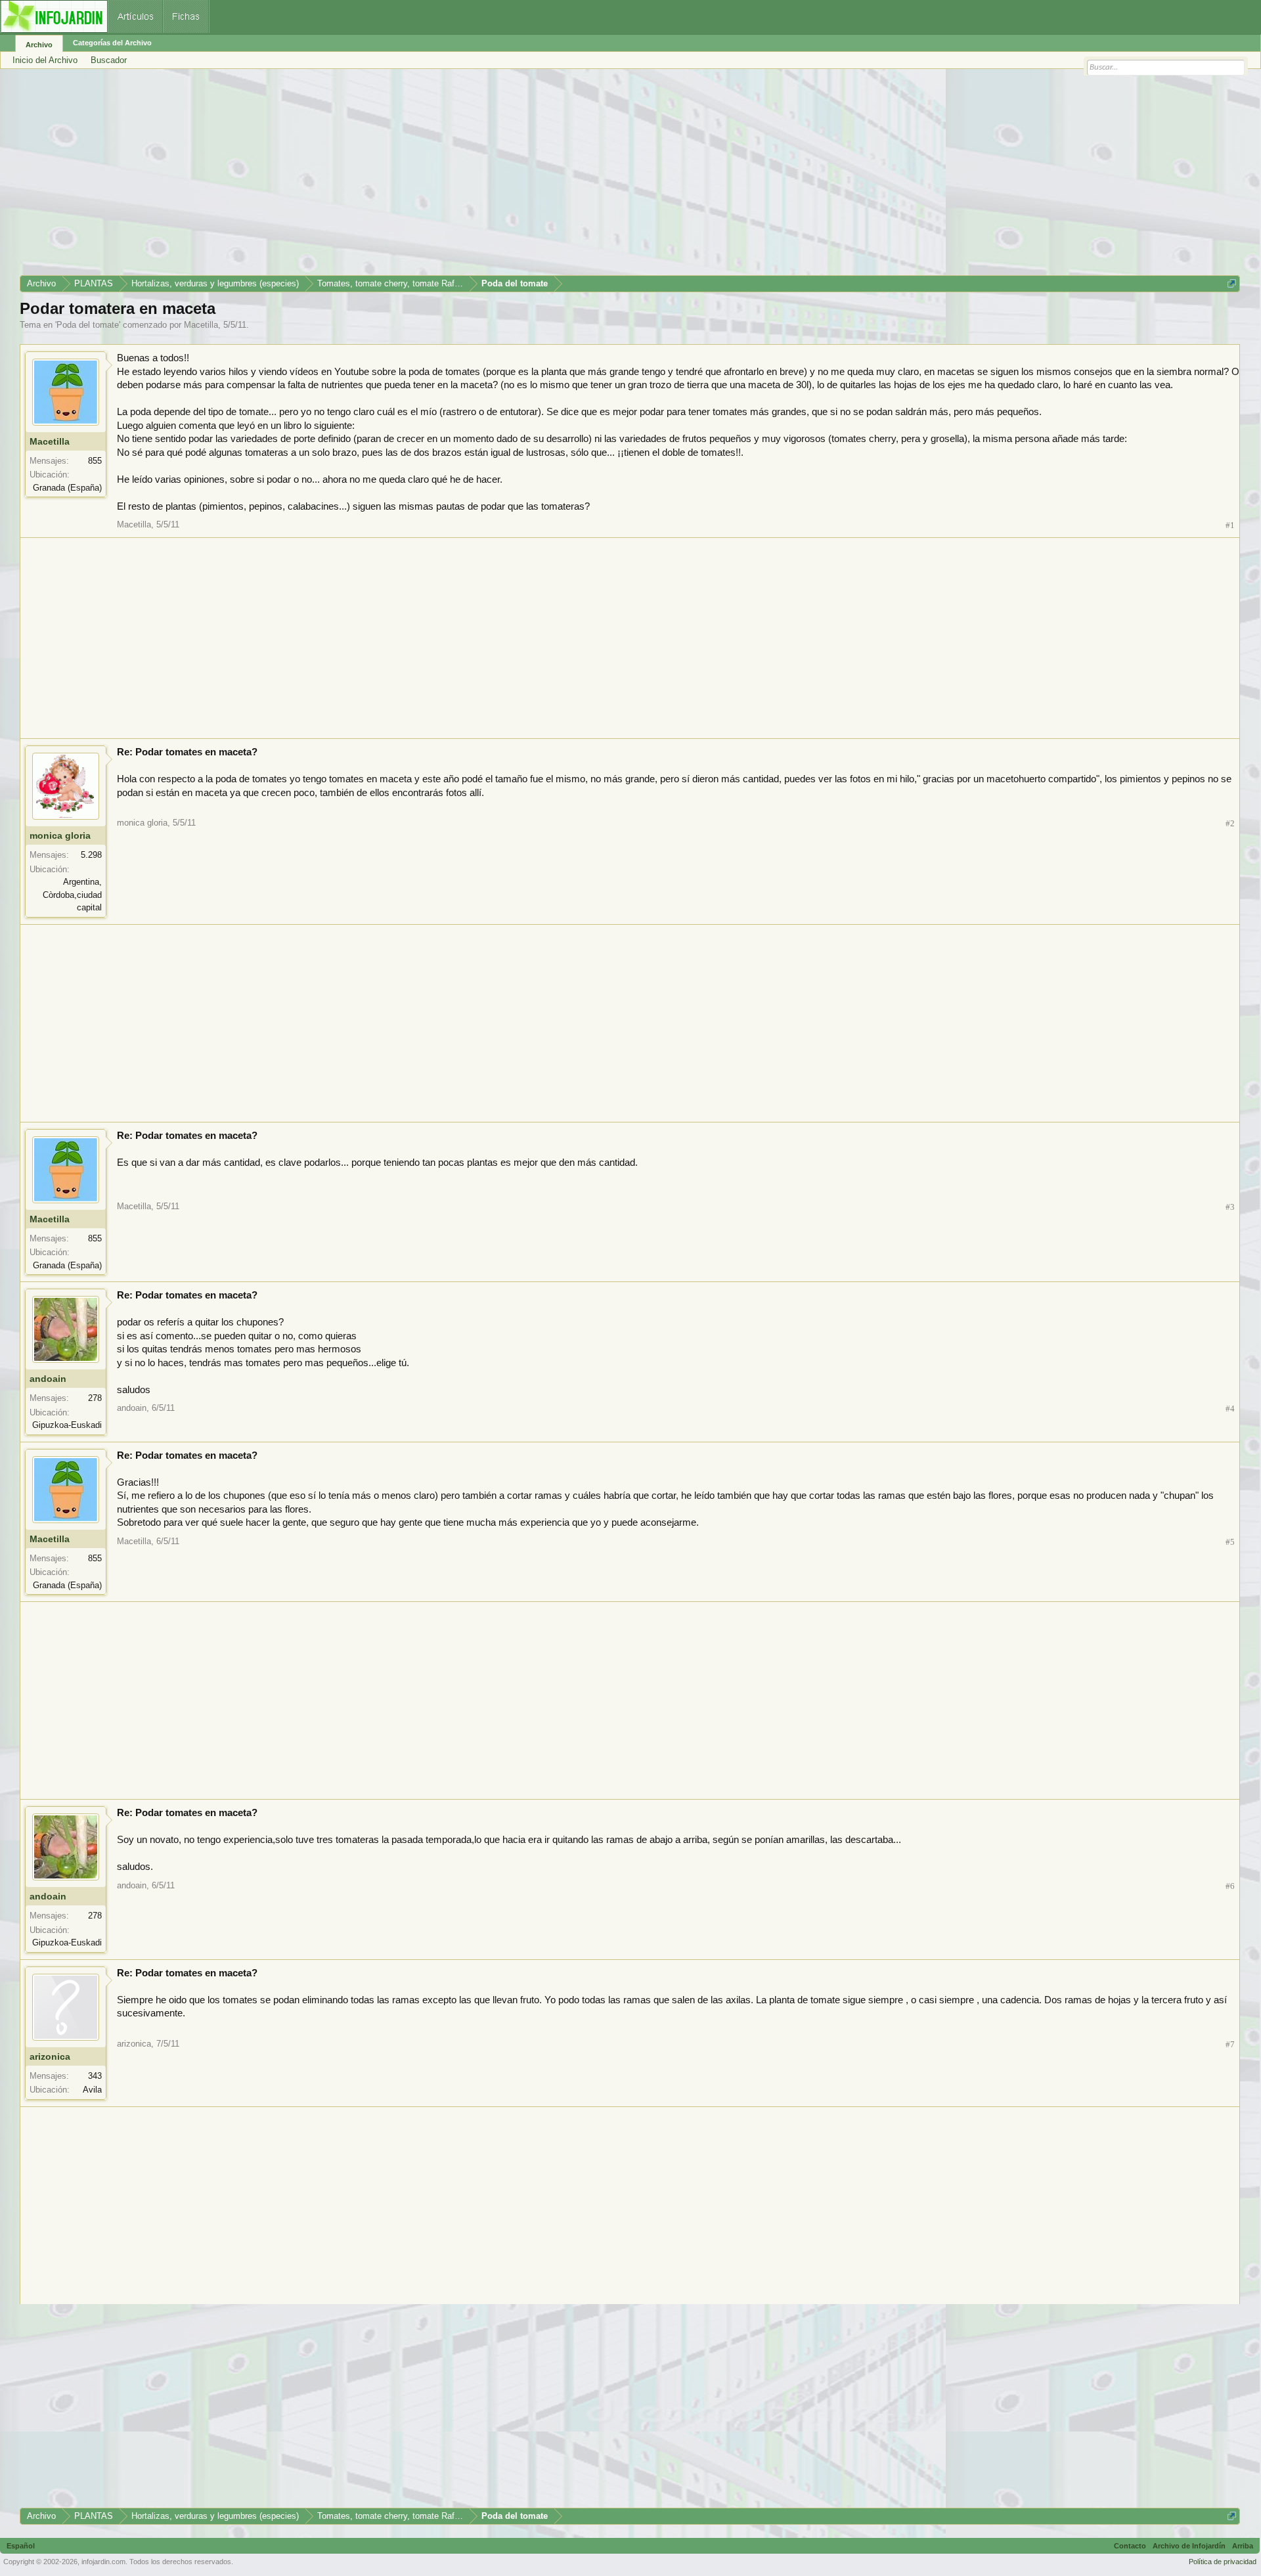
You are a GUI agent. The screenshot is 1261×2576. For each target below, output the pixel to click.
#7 (1230, 2044)
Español (21, 2546)
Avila (92, 2090)
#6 (1230, 1886)
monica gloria (60, 835)
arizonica (50, 2056)
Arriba (1243, 2546)
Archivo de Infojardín (1189, 2546)
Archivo (39, 45)
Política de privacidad (1223, 2562)
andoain (48, 1379)
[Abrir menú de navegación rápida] (1232, 283)
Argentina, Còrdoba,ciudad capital (72, 895)
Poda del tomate (88, 325)
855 (95, 461)
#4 (1230, 1409)
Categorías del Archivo (112, 43)
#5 (1230, 1542)
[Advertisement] (414, 177)
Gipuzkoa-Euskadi (67, 1425)
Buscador (109, 60)
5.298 (91, 855)
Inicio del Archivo (45, 60)
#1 (1230, 525)
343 (95, 2076)
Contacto (1130, 2546)
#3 (1230, 1207)
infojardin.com (103, 2562)
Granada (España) (67, 488)
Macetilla (201, 325)
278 (95, 1398)
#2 (1230, 823)
